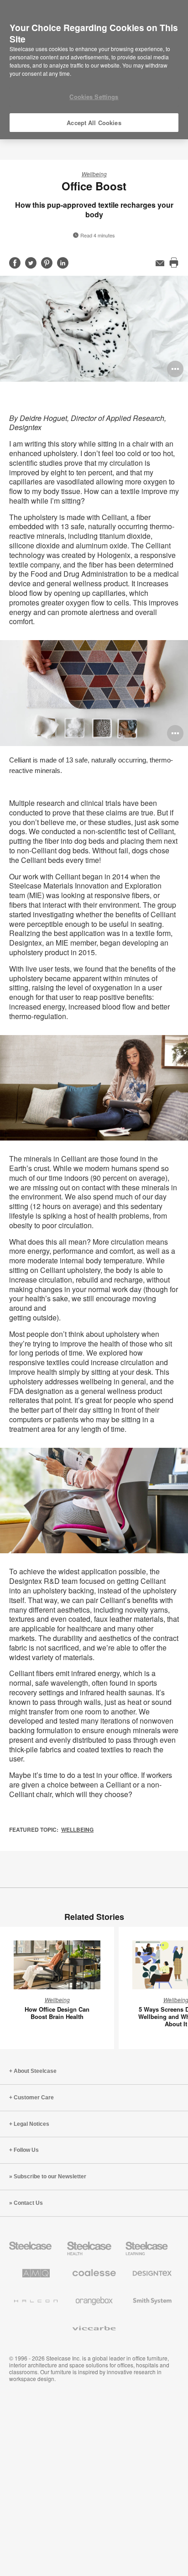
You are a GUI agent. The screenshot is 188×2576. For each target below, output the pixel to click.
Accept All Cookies (94, 123)
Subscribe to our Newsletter (50, 2176)
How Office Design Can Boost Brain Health (57, 2013)
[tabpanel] (94, 329)
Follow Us (26, 2150)
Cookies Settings (94, 97)
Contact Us (28, 2203)
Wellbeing (94, 174)
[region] (94, 70)
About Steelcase (35, 2071)
